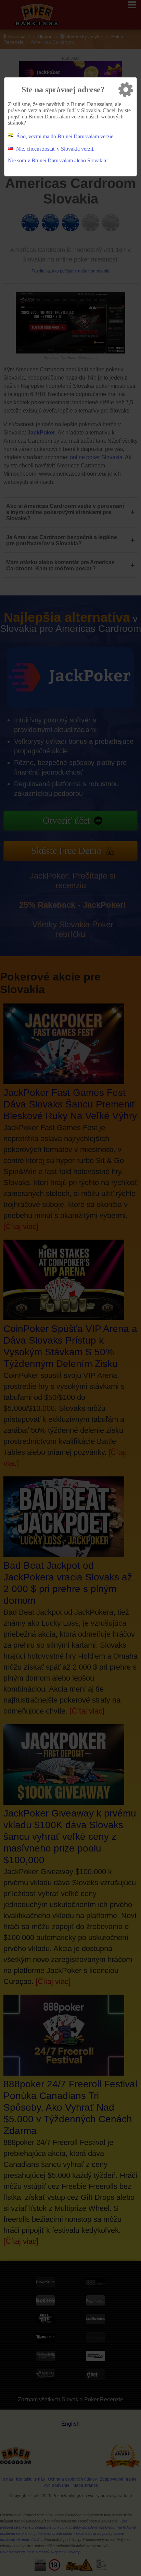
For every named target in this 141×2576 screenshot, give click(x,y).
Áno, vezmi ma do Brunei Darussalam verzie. (65, 136)
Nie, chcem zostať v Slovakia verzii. (55, 149)
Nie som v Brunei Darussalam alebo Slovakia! (58, 160)
